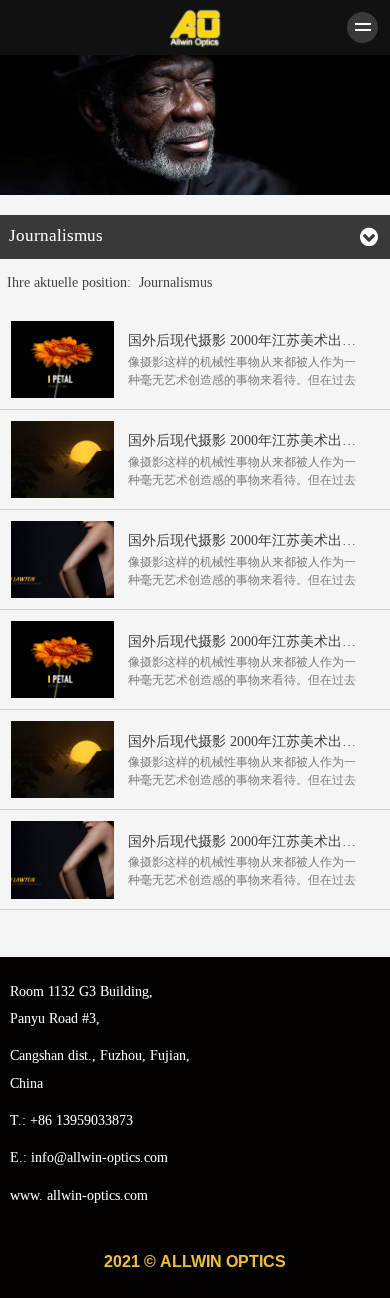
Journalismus (175, 282)
